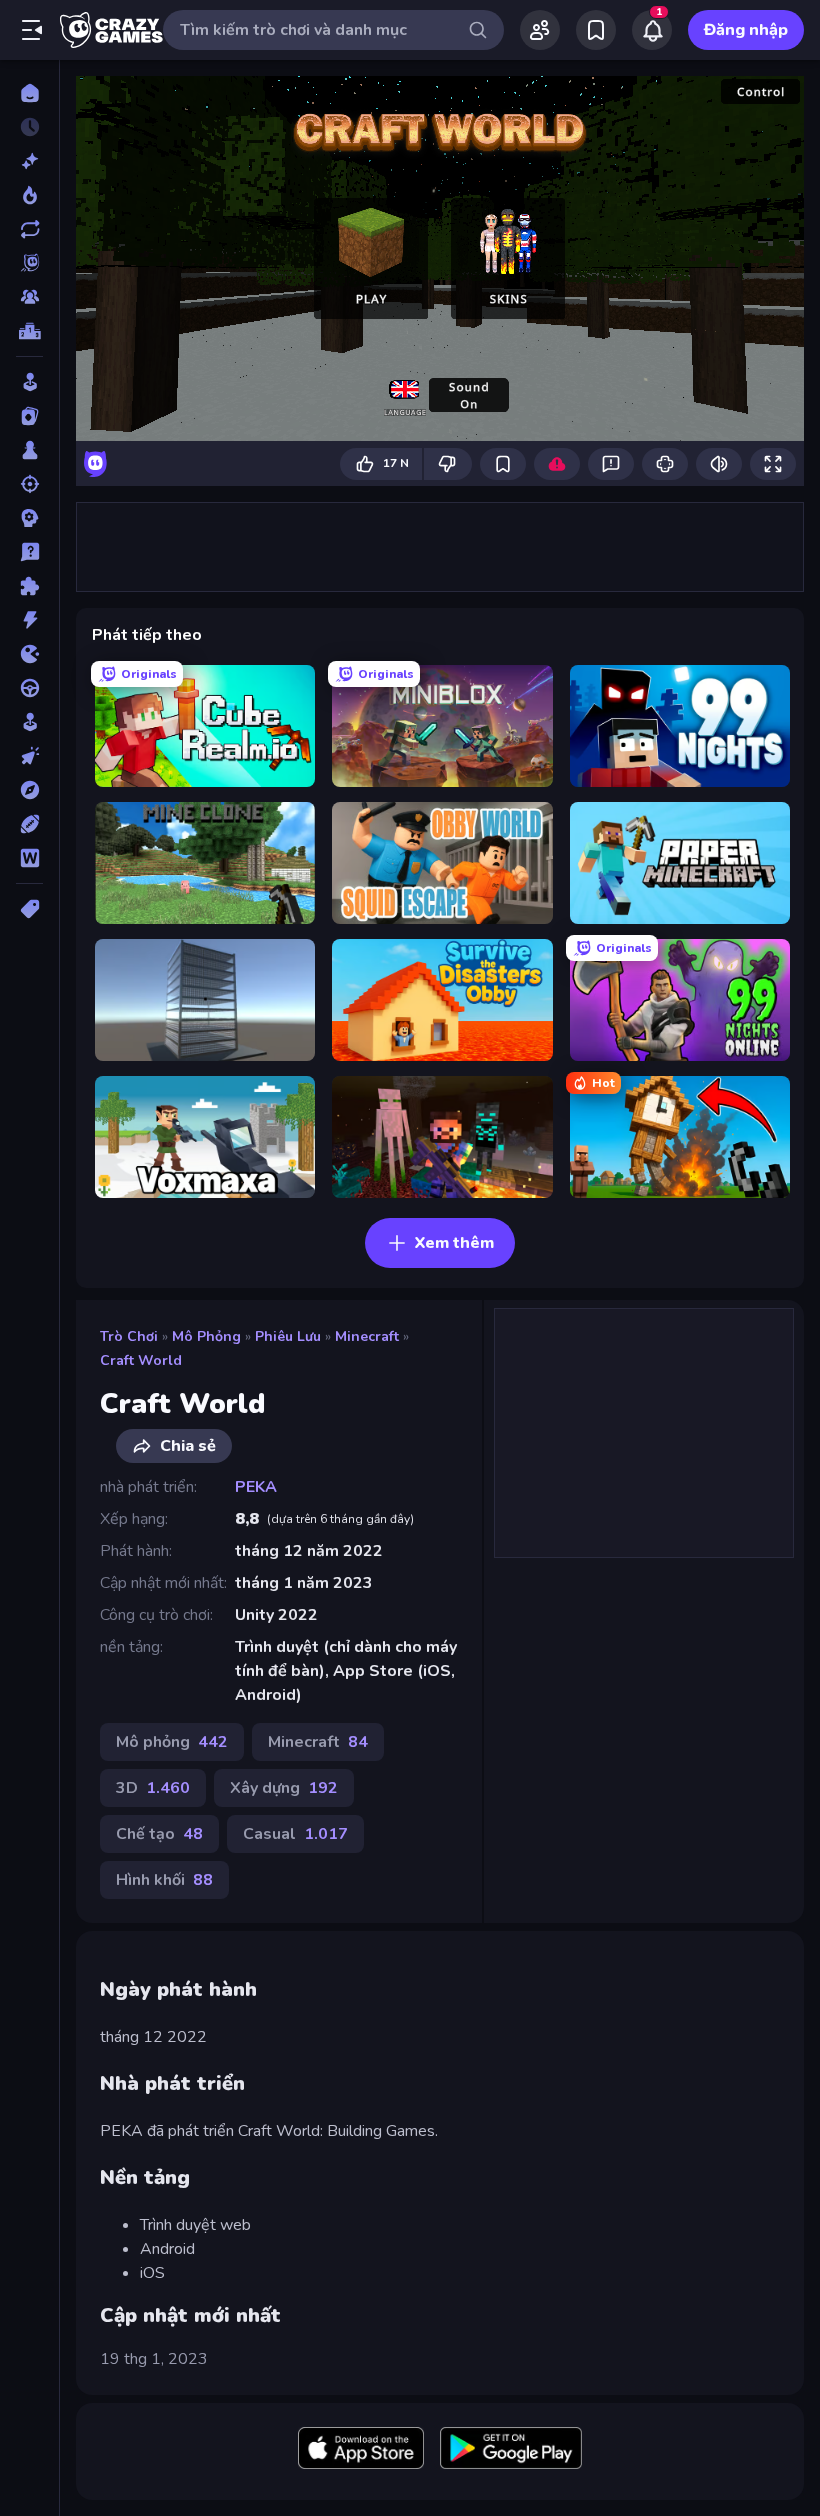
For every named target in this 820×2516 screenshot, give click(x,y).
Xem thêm (454, 1243)
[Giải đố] (29, 586)
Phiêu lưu (288, 1336)
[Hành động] (29, 620)
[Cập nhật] (29, 229)
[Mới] (29, 161)
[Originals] (29, 263)
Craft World (141, 1360)
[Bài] (29, 416)
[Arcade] (29, 382)
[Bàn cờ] (29, 450)
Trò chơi (129, 1336)
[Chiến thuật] (29, 518)
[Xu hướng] (29, 195)
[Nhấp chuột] (29, 756)
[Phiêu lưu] (29, 790)
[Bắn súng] (29, 484)
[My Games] (596, 30)
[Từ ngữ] (29, 858)
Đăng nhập (746, 30)
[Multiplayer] (29, 297)
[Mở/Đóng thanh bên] (32, 30)
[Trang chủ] (29, 93)
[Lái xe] (29, 688)
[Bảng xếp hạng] (29, 331)
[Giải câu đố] (29, 552)
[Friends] (540, 30)
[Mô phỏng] (29, 722)
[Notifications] (652, 30)
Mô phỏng (206, 1336)
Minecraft (367, 1336)
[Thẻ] (29, 909)
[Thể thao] (29, 824)
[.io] (29, 654)
